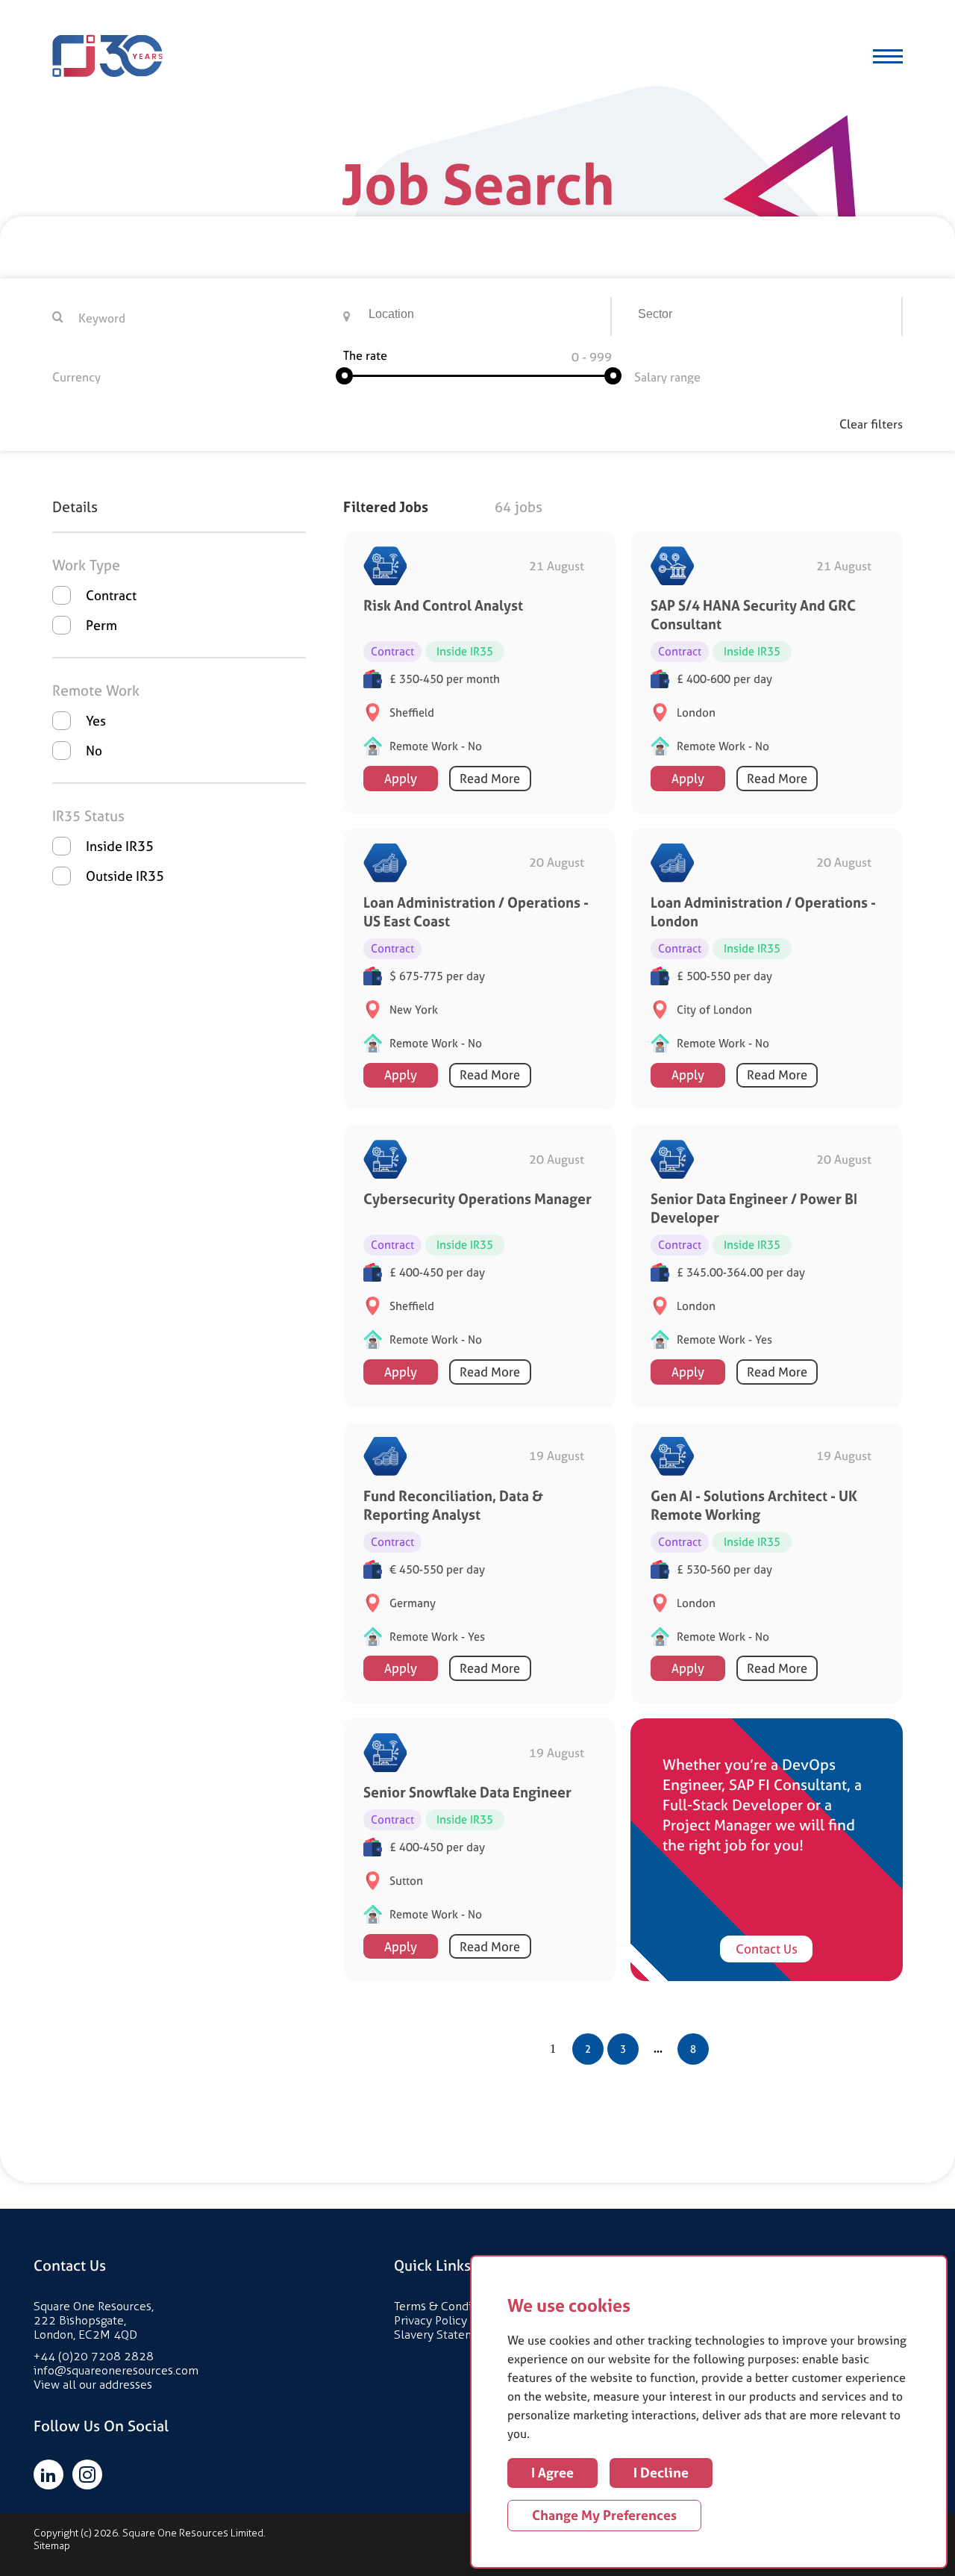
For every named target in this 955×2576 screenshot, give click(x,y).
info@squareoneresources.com (116, 2370)
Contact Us (767, 1949)
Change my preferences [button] (604, 2515)
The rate (365, 355)
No (94, 751)
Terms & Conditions (446, 2306)
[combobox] (488, 316)
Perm (101, 625)
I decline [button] (661, 2473)
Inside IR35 (120, 846)
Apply (401, 779)
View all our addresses (93, 2385)
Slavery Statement (444, 2335)
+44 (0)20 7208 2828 (94, 2356)
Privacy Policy (430, 2320)
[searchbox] (489, 316)
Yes (96, 721)
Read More (490, 779)
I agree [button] (552, 2473)
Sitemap (52, 2546)
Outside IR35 (125, 876)
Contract (111, 595)
